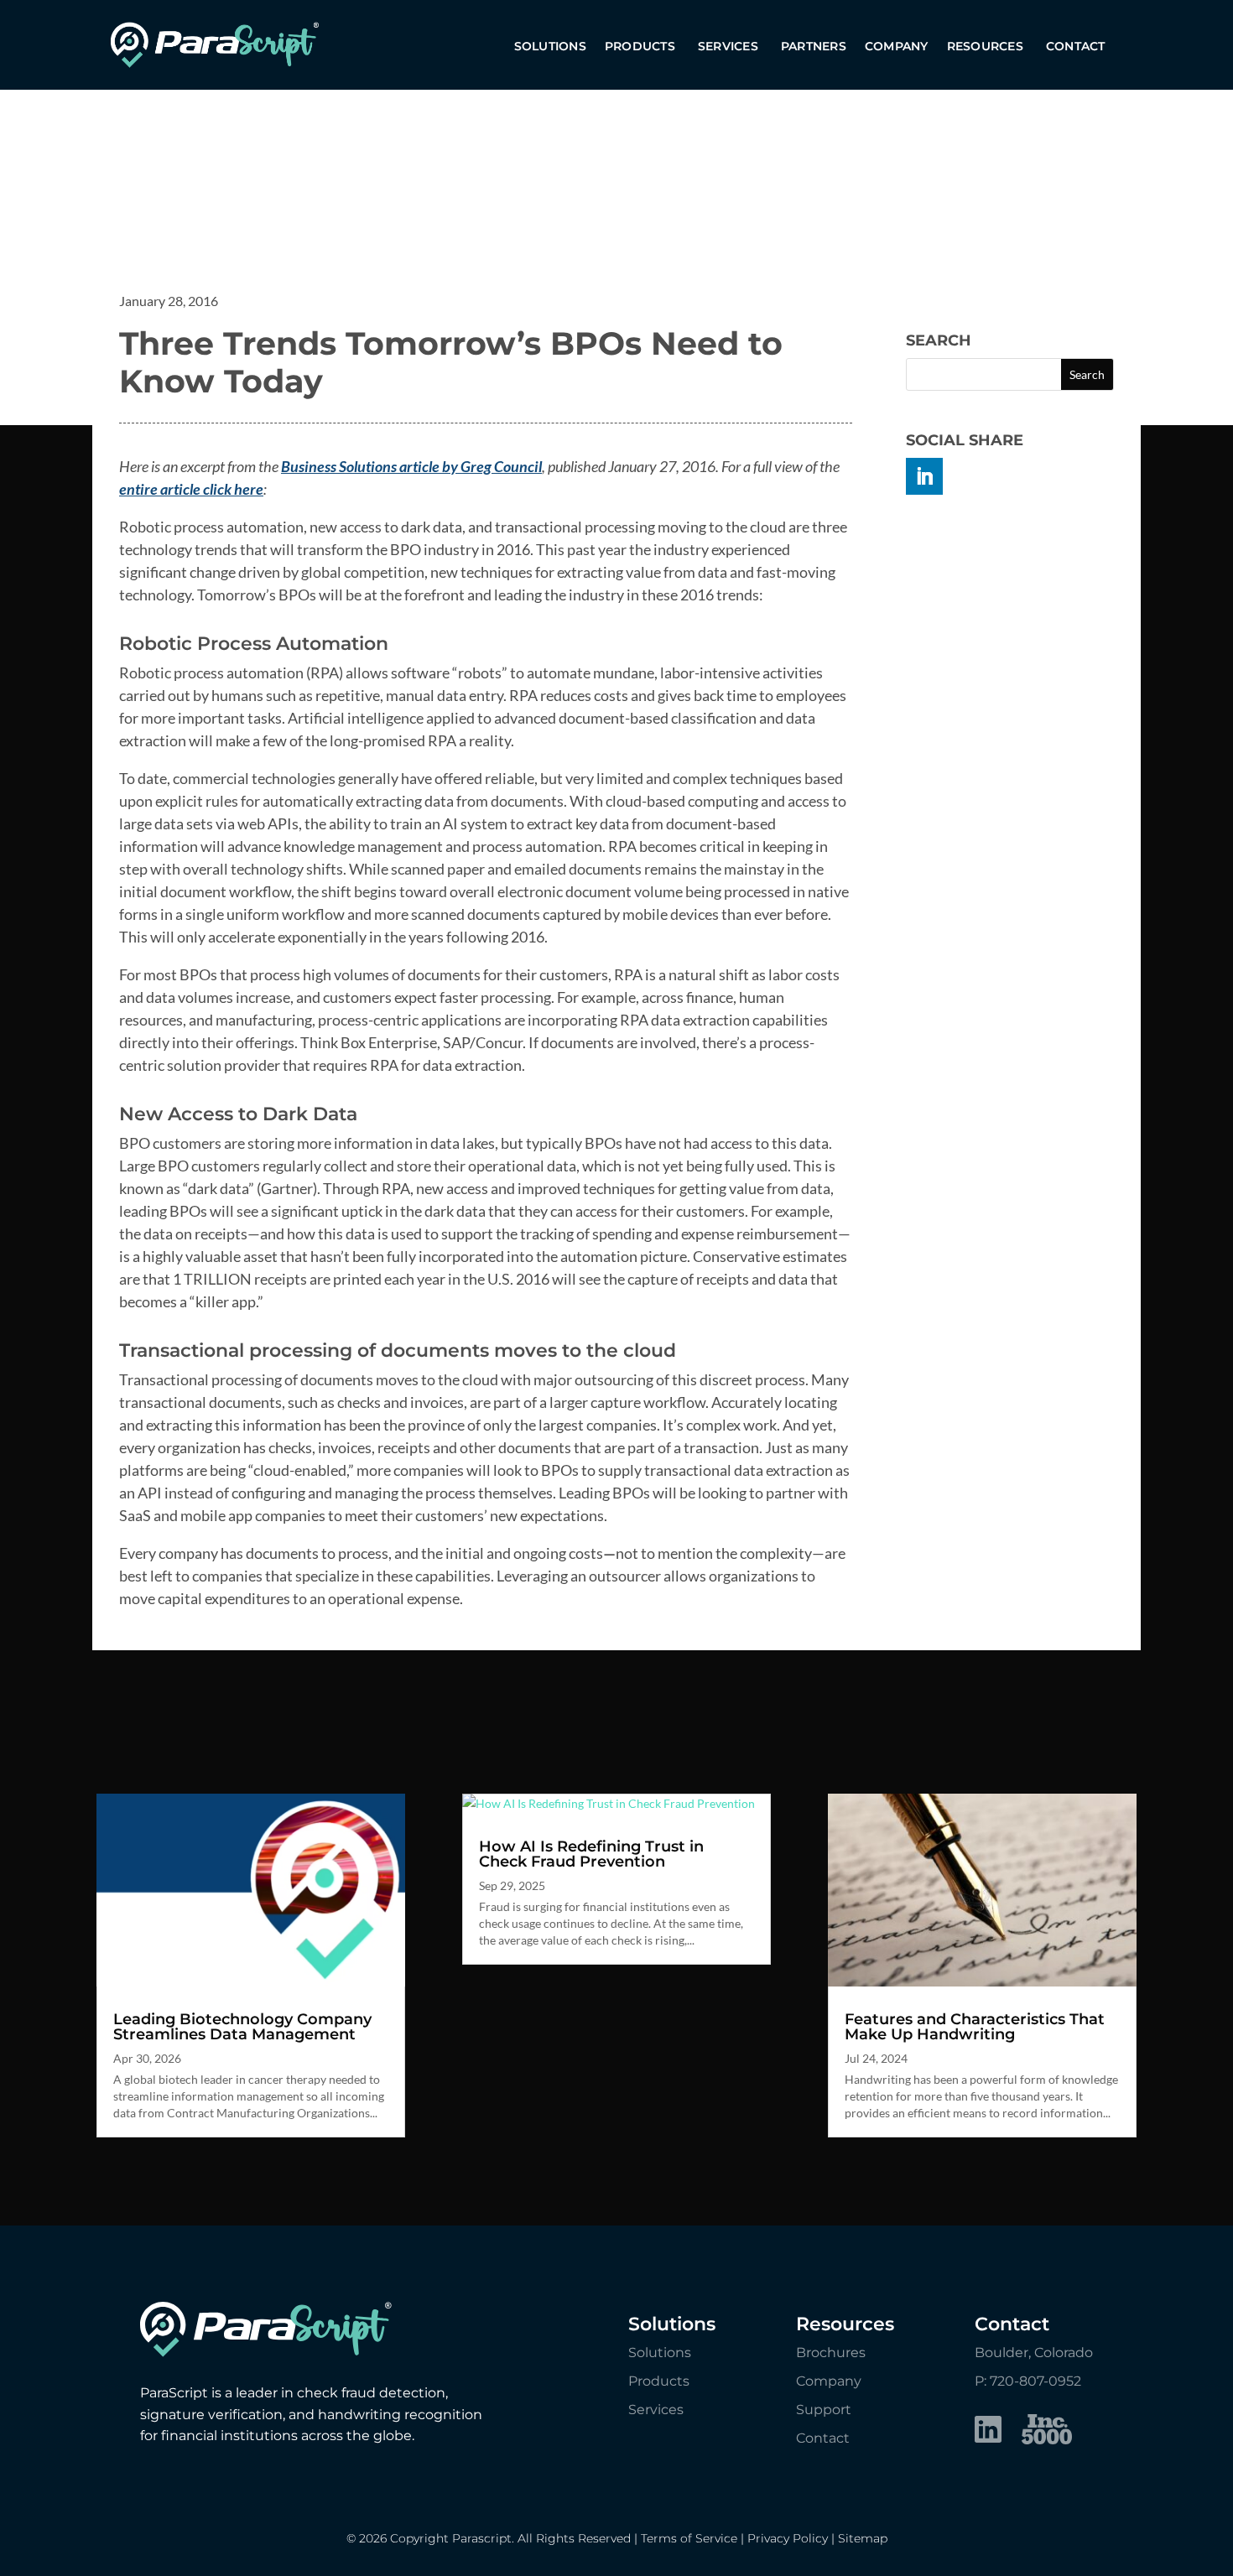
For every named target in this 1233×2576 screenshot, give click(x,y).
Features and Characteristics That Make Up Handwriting (975, 2027)
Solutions (550, 47)
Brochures (831, 2353)
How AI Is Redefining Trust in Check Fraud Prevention (591, 1854)
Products (640, 47)
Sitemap (863, 2538)
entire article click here (191, 489)
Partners (814, 47)
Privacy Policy (788, 2538)
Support (824, 2410)
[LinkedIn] (988, 2433)
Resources (985, 47)
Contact (1076, 47)
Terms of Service (689, 2538)
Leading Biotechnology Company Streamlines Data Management (242, 2027)
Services (728, 47)
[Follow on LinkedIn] (924, 476)
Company (897, 47)
